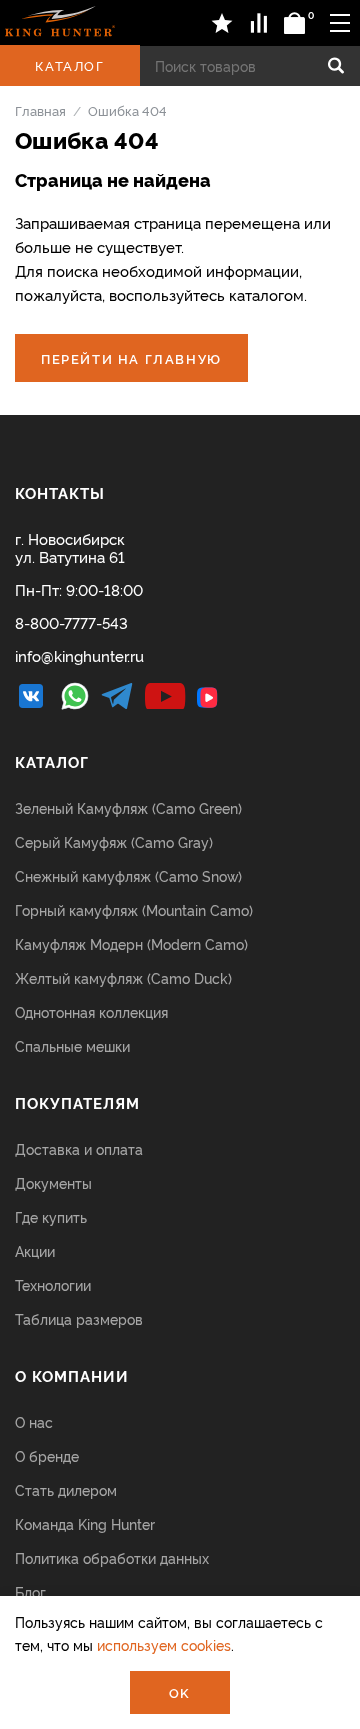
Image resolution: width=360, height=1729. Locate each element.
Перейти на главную (131, 358)
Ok (180, 1692)
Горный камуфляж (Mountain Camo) (134, 909)
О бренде (47, 1455)
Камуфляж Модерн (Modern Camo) (131, 943)
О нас (34, 1421)
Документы (53, 1182)
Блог (30, 1591)
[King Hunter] (60, 21)
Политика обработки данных (112, 1557)
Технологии (53, 1284)
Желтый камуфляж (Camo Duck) (123, 977)
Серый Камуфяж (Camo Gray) (114, 841)
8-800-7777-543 (71, 622)
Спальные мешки (72, 1045)
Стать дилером (66, 1489)
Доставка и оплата (79, 1148)
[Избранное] (223, 23)
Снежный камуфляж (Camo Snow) (128, 875)
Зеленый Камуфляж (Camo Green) (128, 807)
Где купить (51, 1216)
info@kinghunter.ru (79, 655)
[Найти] (336, 66)
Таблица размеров (79, 1318)
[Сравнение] (259, 23)
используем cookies (164, 1644)
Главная (40, 110)
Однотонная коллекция (91, 1011)
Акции (35, 1250)
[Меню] (340, 22)
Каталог (69, 65)
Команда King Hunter (85, 1523)
